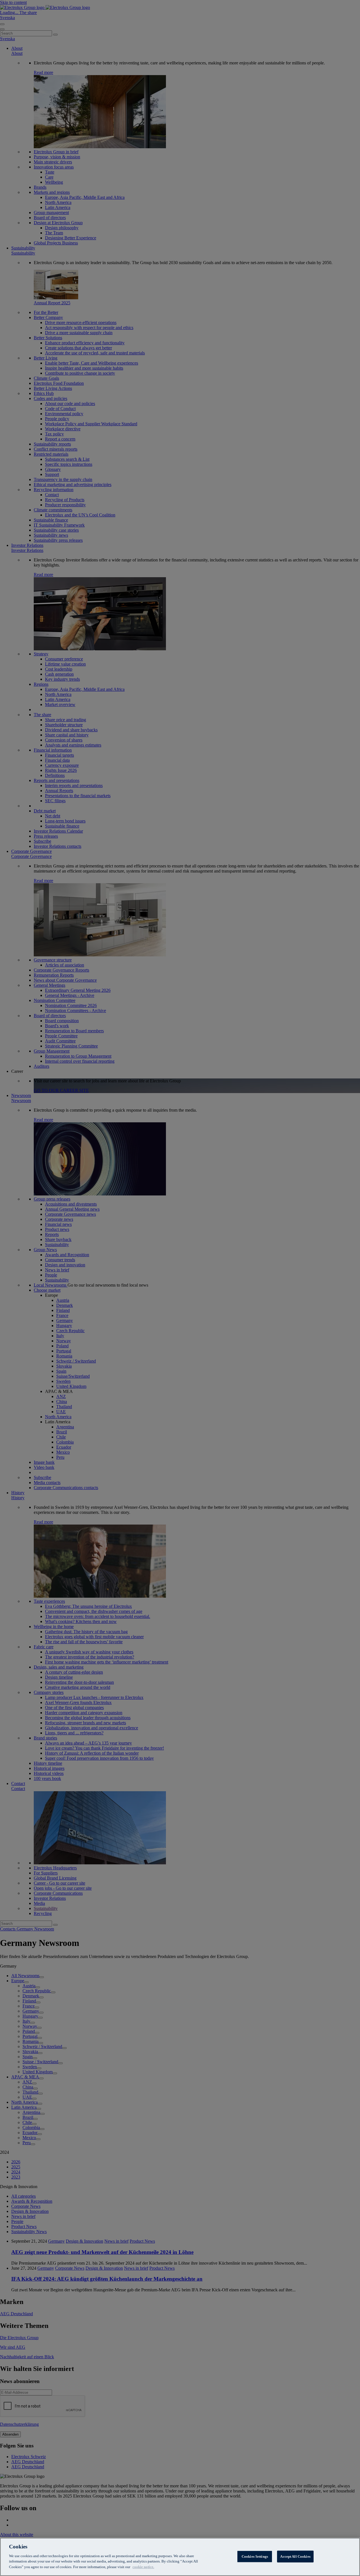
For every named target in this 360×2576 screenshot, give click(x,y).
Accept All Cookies (295, 2556)
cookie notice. (143, 2567)
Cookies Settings (255, 2556)
